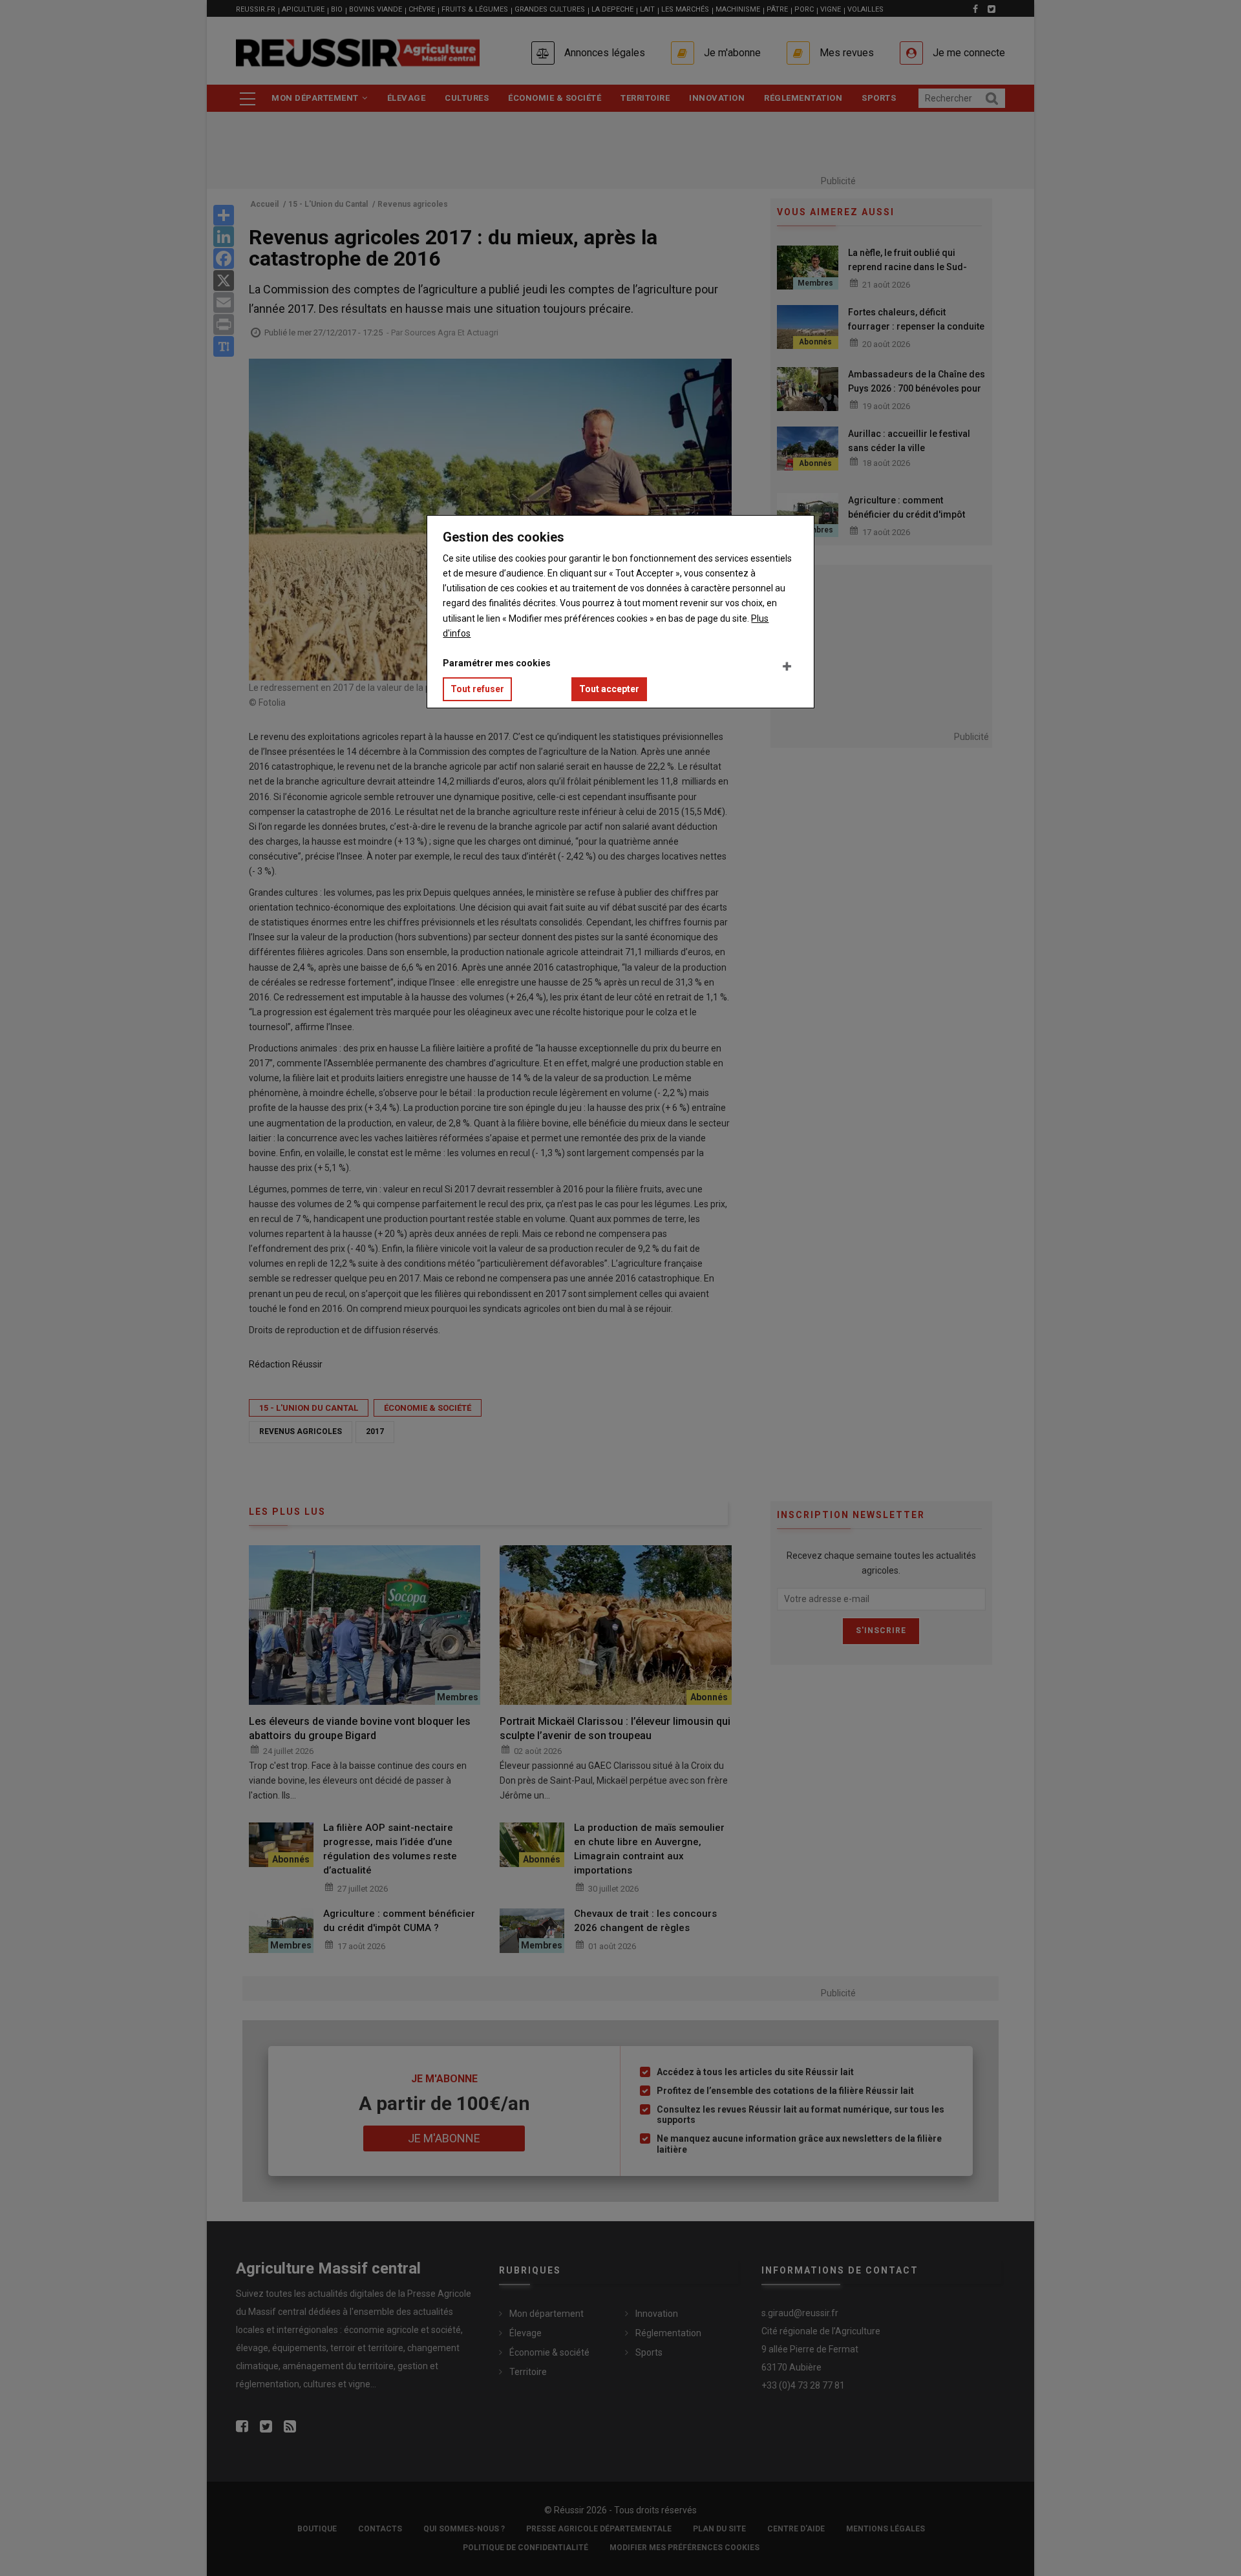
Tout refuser (477, 689)
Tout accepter (609, 689)
